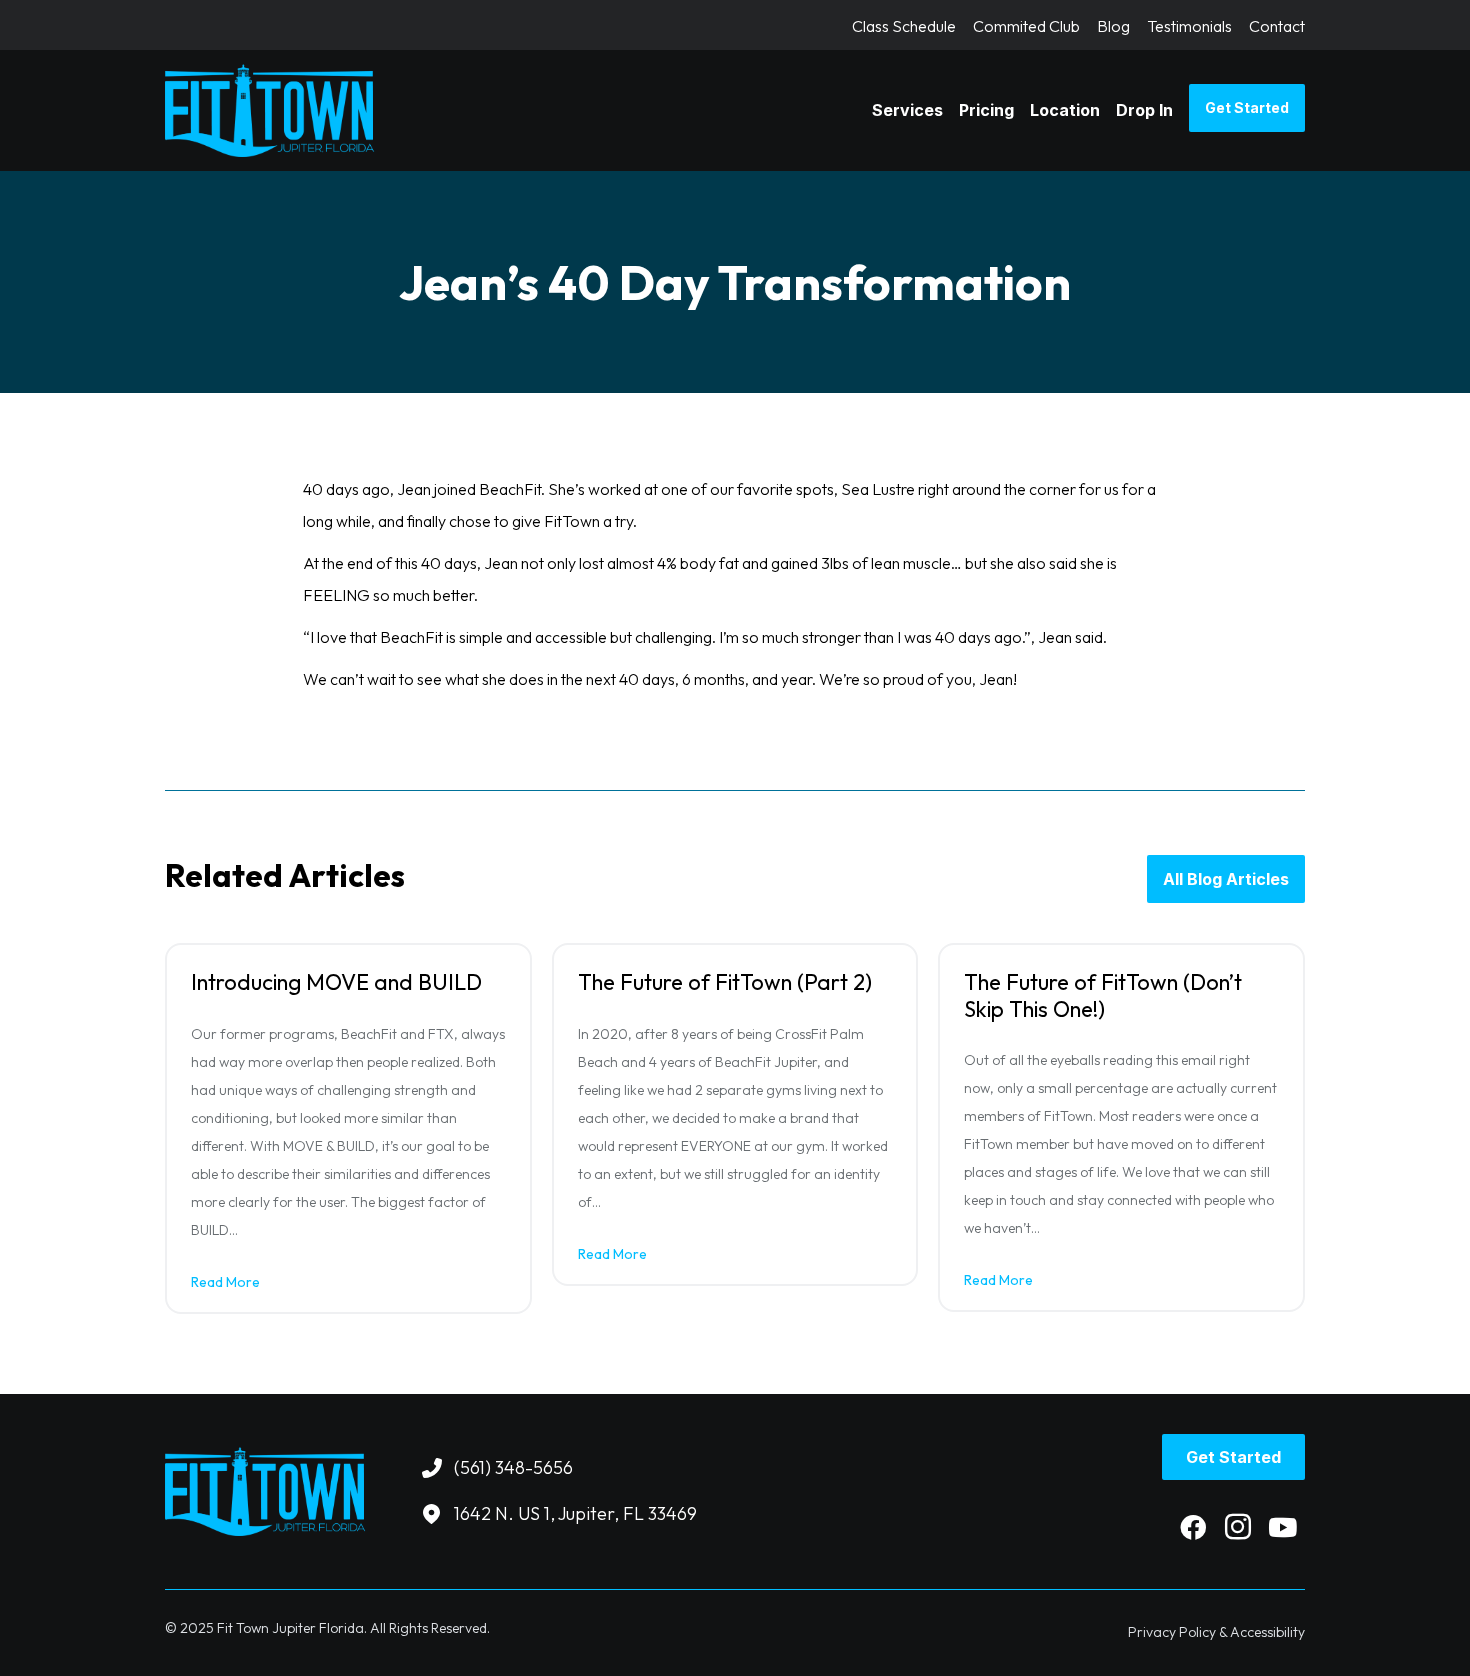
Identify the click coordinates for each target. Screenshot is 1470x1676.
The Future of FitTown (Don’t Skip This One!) (1103, 995)
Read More (225, 1282)
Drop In (1144, 110)
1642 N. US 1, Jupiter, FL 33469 (575, 1513)
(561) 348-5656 (513, 1467)
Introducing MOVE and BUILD (336, 982)
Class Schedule (904, 27)
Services (907, 110)
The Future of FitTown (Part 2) (725, 982)
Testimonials (1189, 27)
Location (1065, 110)
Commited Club (1026, 27)
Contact (1277, 27)
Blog (1113, 27)
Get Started (1247, 107)
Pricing (986, 110)
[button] (1192, 1526)
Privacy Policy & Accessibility (1216, 1632)
